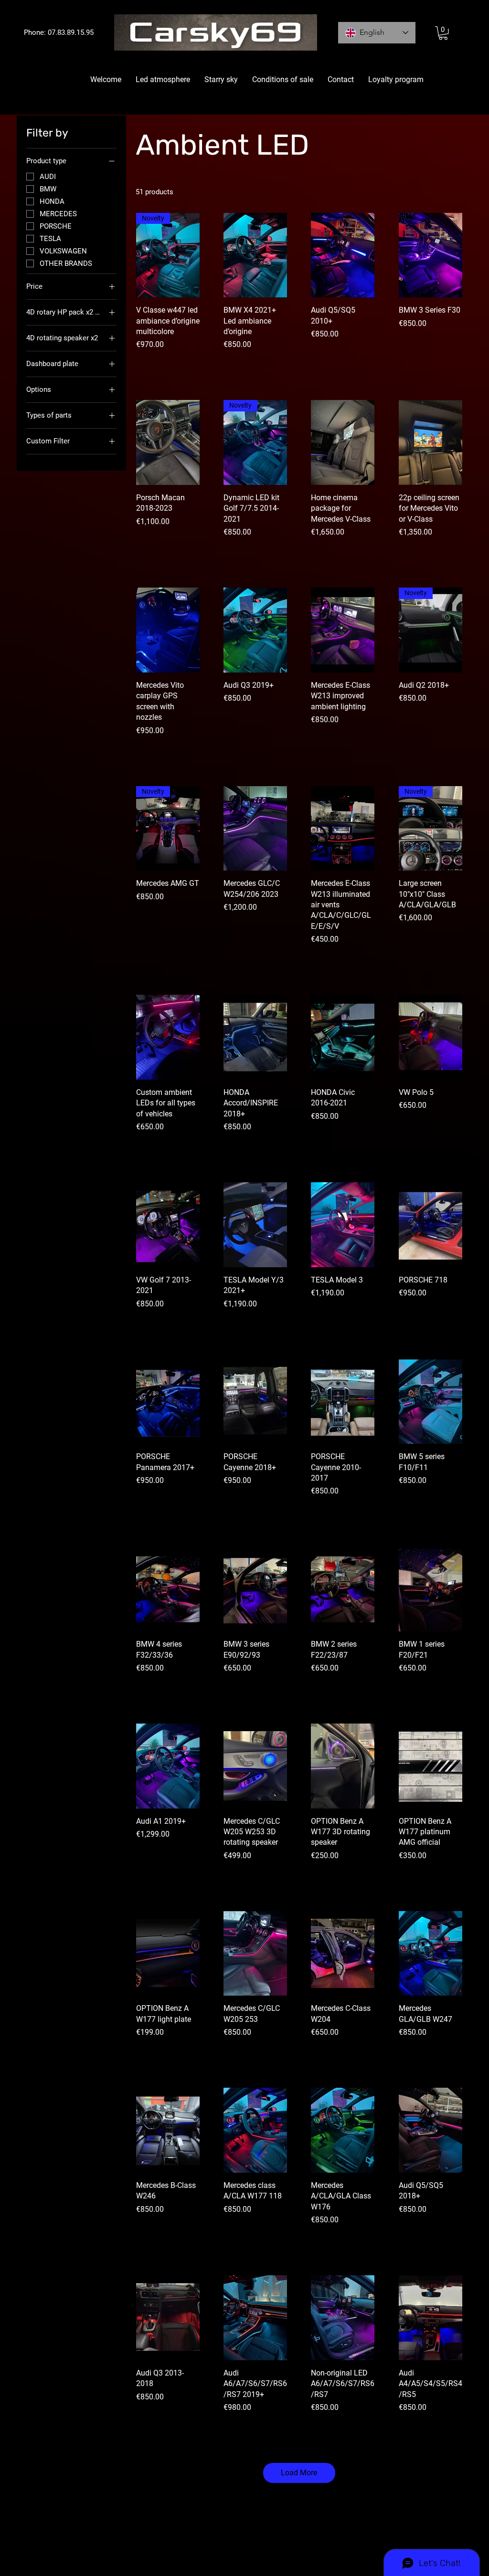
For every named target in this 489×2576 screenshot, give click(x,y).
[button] (443, 33)
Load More (299, 2473)
